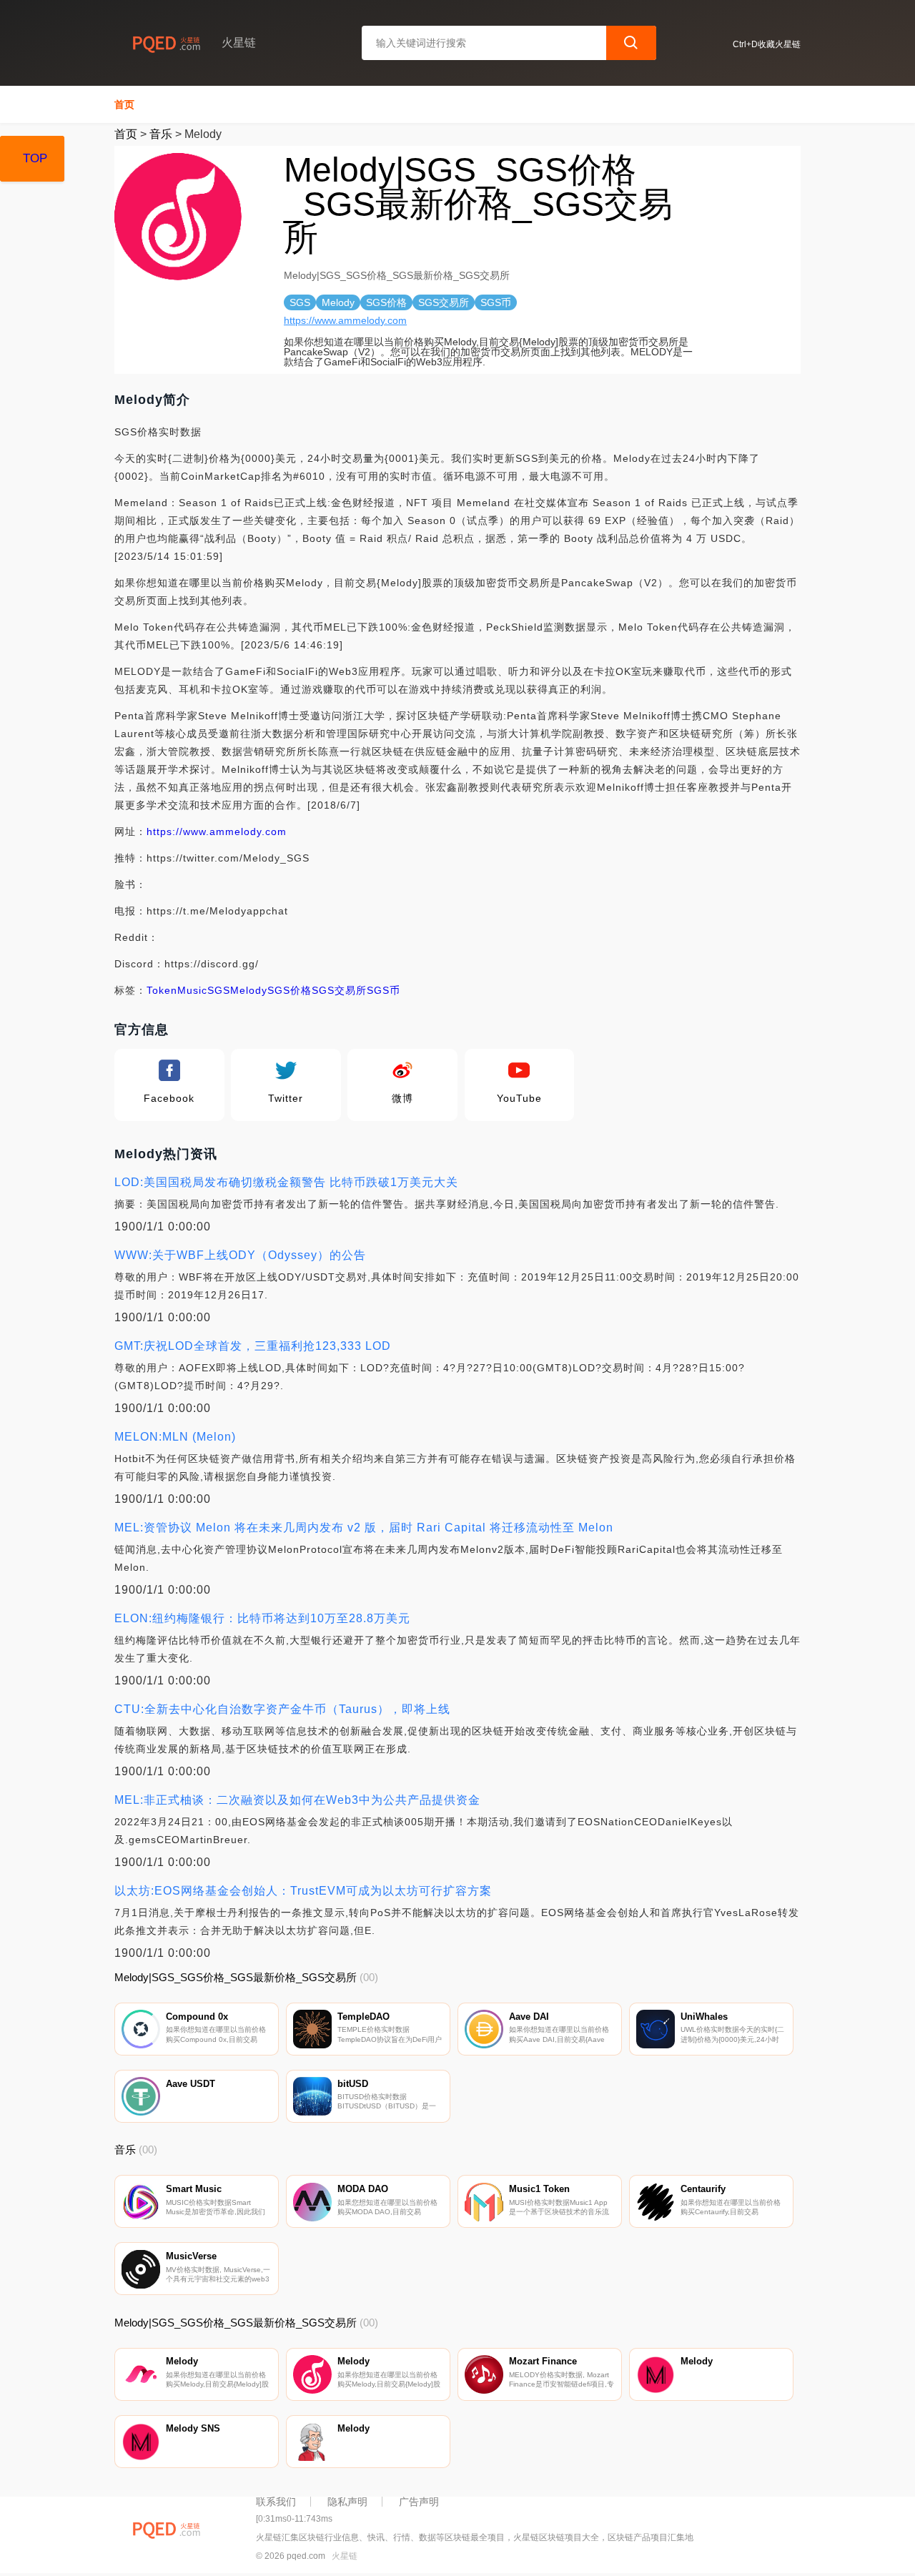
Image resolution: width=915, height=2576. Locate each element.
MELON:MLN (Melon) (175, 1437)
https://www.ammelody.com (345, 320)
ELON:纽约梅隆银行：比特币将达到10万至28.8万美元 (262, 1618)
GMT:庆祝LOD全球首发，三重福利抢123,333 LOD (253, 1346)
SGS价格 (290, 990)
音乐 (161, 134)
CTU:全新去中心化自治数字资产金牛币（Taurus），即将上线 (282, 1709)
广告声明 (419, 2502)
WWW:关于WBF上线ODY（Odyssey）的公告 (240, 1255)
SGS (219, 990)
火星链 (345, 2556)
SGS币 (384, 990)
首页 (124, 104)
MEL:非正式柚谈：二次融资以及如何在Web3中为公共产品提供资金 (297, 1800)
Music (192, 990)
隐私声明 (347, 2502)
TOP (35, 158)
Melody (249, 990)
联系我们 (276, 2502)
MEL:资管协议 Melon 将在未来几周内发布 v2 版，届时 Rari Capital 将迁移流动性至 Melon (364, 1528)
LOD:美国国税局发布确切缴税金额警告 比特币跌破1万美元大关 (286, 1182)
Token (162, 990)
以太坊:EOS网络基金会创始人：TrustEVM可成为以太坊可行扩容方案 (303, 1891)
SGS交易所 (339, 990)
